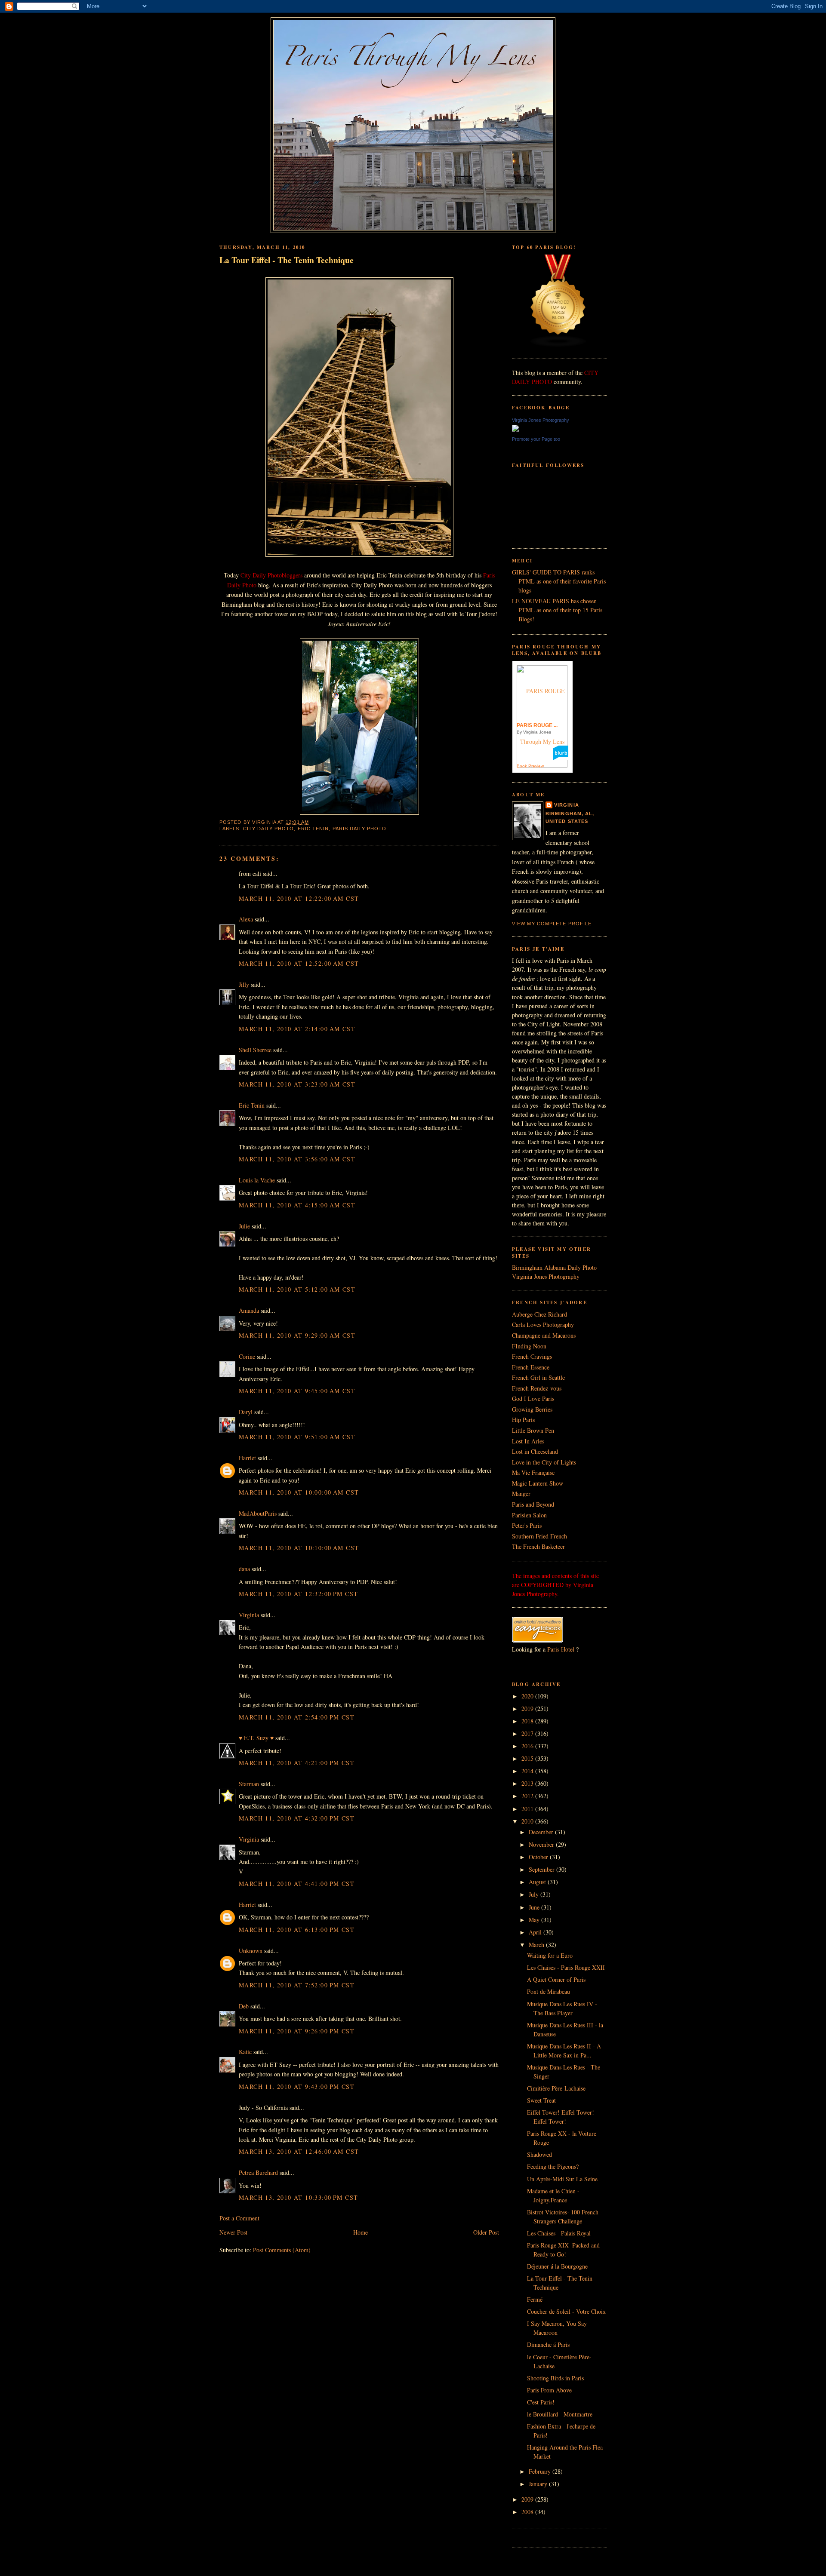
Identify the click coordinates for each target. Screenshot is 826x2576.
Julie (244, 1226)
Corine (247, 1356)
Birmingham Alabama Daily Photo (554, 1267)
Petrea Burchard (258, 2172)
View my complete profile (552, 924)
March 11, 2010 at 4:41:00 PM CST (297, 1884)
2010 (528, 1821)
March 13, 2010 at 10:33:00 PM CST (298, 2197)
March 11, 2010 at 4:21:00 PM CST (297, 1763)
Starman (249, 1784)
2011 (528, 1809)
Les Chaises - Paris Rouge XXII (566, 1967)
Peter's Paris (527, 1525)
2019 (528, 1709)
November (542, 1844)
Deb (244, 2006)
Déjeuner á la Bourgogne (557, 2266)
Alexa (246, 919)
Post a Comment (239, 2218)
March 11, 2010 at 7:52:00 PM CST (297, 1985)
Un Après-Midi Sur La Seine (562, 2179)
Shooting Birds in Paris (555, 2378)
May (535, 1920)
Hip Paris (523, 1420)
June (535, 1907)
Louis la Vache (257, 1180)
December (542, 1832)
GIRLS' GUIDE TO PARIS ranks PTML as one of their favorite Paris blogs (559, 581)
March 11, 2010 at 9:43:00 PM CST (297, 2086)
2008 (528, 2512)
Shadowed (539, 2154)
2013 (528, 1783)
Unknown (251, 1951)
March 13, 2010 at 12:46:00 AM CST (299, 2151)
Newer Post (233, 2232)
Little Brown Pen (533, 1430)
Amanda (249, 1310)
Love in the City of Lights (544, 1462)
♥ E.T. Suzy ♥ (256, 1738)
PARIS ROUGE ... (537, 725)
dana (244, 1569)
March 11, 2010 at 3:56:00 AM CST (297, 1159)
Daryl (246, 1412)
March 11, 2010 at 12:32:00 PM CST (298, 1594)
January (539, 2484)
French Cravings (532, 1356)
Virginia (249, 1615)
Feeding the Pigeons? (553, 2166)
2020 (528, 1696)
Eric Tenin (313, 829)
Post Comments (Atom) (282, 2250)
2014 (528, 1771)
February (541, 2471)
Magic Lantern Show (538, 1483)
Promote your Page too (536, 439)
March (537, 1945)
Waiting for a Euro (550, 1955)
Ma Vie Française (533, 1472)
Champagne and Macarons (544, 1335)
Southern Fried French (539, 1536)
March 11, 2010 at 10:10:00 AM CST (299, 1548)
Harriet (247, 1458)
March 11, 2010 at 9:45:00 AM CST (297, 1391)
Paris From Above (549, 2390)
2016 (528, 1746)
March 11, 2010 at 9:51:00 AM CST (297, 1437)
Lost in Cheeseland (535, 1451)
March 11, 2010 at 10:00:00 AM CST (299, 1492)
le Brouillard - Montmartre (560, 2414)
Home (361, 2232)
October (539, 1857)
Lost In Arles (528, 1441)
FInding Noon (529, 1346)
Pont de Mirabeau (549, 1991)
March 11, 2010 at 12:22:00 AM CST (299, 898)
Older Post (486, 2232)
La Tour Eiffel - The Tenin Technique (287, 260)
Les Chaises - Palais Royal (559, 2233)
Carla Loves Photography (543, 1325)
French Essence (531, 1367)
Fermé (535, 2299)
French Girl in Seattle (538, 1377)
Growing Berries (532, 1409)
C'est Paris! (541, 2402)
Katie (245, 2052)
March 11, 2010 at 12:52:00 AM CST (299, 963)
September (542, 1869)
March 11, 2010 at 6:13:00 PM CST (297, 1930)
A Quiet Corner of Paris (556, 1979)
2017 (528, 1733)
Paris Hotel (561, 1649)
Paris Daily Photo (360, 829)
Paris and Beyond (533, 1504)
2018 (528, 1721)
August (538, 1882)
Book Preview (530, 766)
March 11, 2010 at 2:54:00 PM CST (297, 1717)
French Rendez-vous (537, 1388)
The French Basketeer (538, 1546)
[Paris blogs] (558, 345)
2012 (528, 1796)
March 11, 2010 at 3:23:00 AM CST (297, 1084)
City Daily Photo (269, 829)
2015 (528, 1758)
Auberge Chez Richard (539, 1314)
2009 (528, 2499)
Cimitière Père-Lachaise (556, 2088)
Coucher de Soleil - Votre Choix (566, 2311)
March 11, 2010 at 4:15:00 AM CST (297, 1205)
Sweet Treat (541, 2100)
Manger (521, 1494)
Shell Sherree (255, 1050)
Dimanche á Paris (548, 2344)
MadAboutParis (258, 1513)
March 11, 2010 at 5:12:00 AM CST (297, 1289)
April (536, 1932)
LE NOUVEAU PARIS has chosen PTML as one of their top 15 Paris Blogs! (557, 610)
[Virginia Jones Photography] (515, 429)
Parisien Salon (529, 1515)
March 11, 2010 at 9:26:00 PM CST (297, 2031)
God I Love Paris (533, 1399)
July (535, 1894)
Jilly (244, 984)
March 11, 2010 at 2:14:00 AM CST (297, 1029)
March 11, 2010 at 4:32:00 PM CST (297, 1818)
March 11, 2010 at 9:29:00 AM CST (297, 1335)
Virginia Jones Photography (541, 420)
